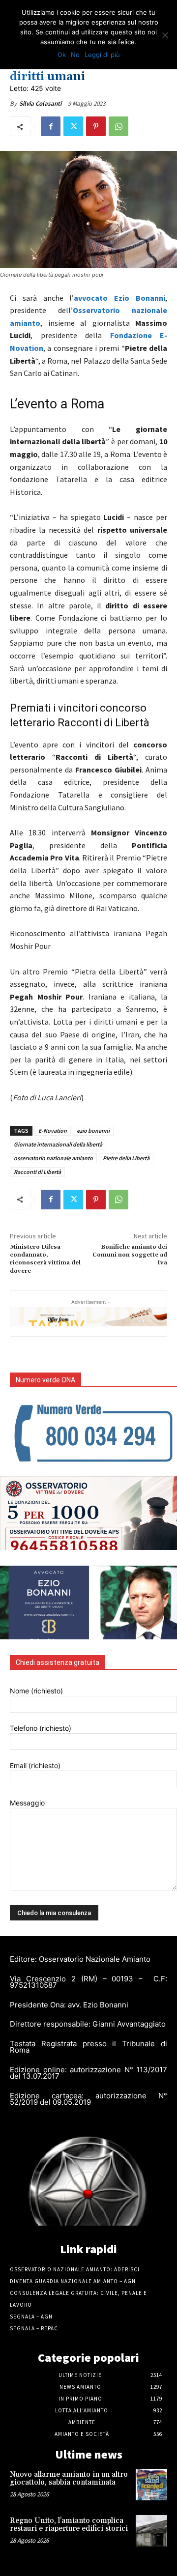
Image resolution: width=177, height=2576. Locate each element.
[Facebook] (51, 126)
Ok (62, 55)
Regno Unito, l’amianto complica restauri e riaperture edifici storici (69, 2525)
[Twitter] (73, 126)
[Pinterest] (96, 126)
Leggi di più (102, 55)
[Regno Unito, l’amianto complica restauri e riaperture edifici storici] (151, 2531)
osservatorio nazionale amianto (53, 1158)
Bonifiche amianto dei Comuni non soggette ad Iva (130, 1255)
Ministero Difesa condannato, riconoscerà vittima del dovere (45, 1259)
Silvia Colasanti (40, 103)
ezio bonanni (93, 1131)
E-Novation (53, 1131)
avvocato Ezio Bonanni (119, 298)
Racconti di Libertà (37, 1172)
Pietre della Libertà (126, 1158)
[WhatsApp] (118, 126)
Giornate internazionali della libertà (58, 1144)
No (75, 55)
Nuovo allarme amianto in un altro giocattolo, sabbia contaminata (69, 2479)
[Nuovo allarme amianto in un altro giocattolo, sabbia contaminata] (151, 2485)
